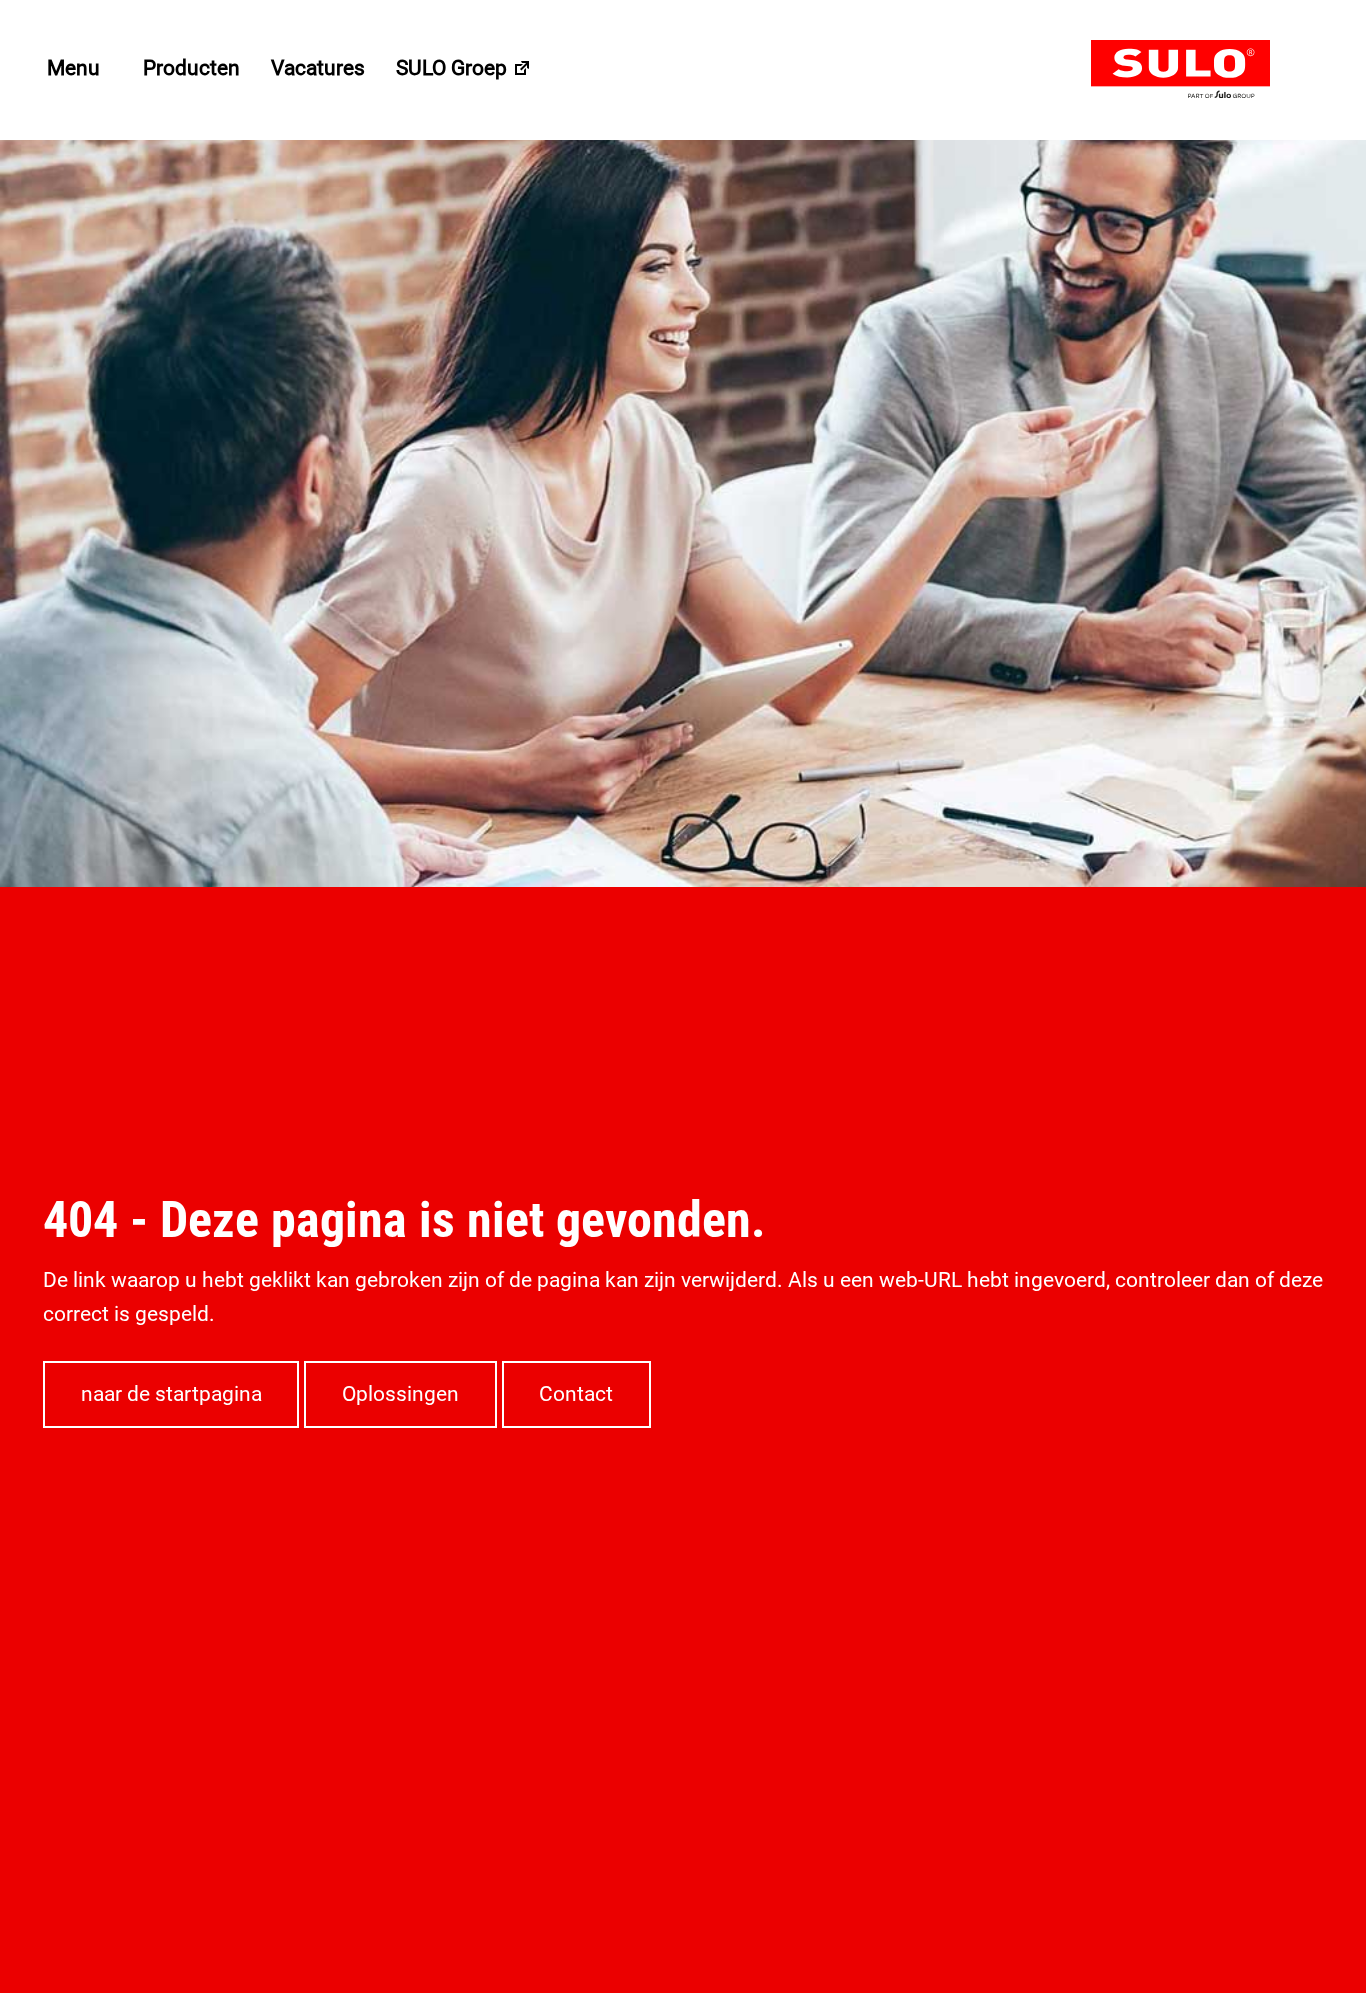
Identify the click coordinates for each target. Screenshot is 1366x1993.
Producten (191, 68)
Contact (576, 1394)
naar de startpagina (171, 1394)
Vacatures (318, 68)
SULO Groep (454, 68)
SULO (1207, 70)
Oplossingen (400, 1394)
